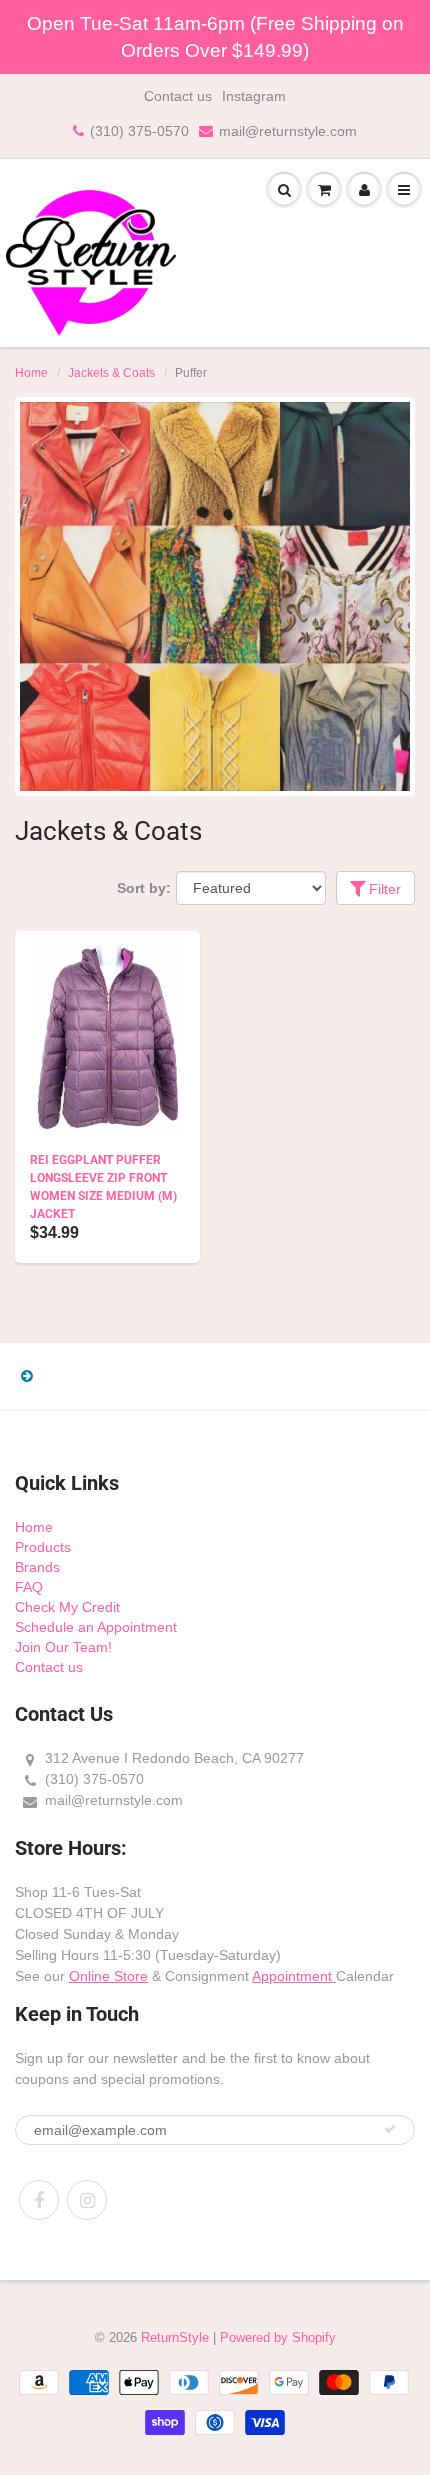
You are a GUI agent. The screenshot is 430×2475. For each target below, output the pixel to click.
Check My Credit (67, 1607)
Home (31, 373)
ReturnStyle (175, 2337)
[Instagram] (87, 2200)
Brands (37, 1567)
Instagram (254, 96)
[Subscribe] (390, 2129)
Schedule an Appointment (96, 1627)
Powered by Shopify (278, 2337)
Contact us (178, 96)
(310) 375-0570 (139, 131)
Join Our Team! (63, 1647)
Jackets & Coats (111, 373)
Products (43, 1547)
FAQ (29, 1587)
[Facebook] (39, 2200)
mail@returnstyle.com (288, 131)
